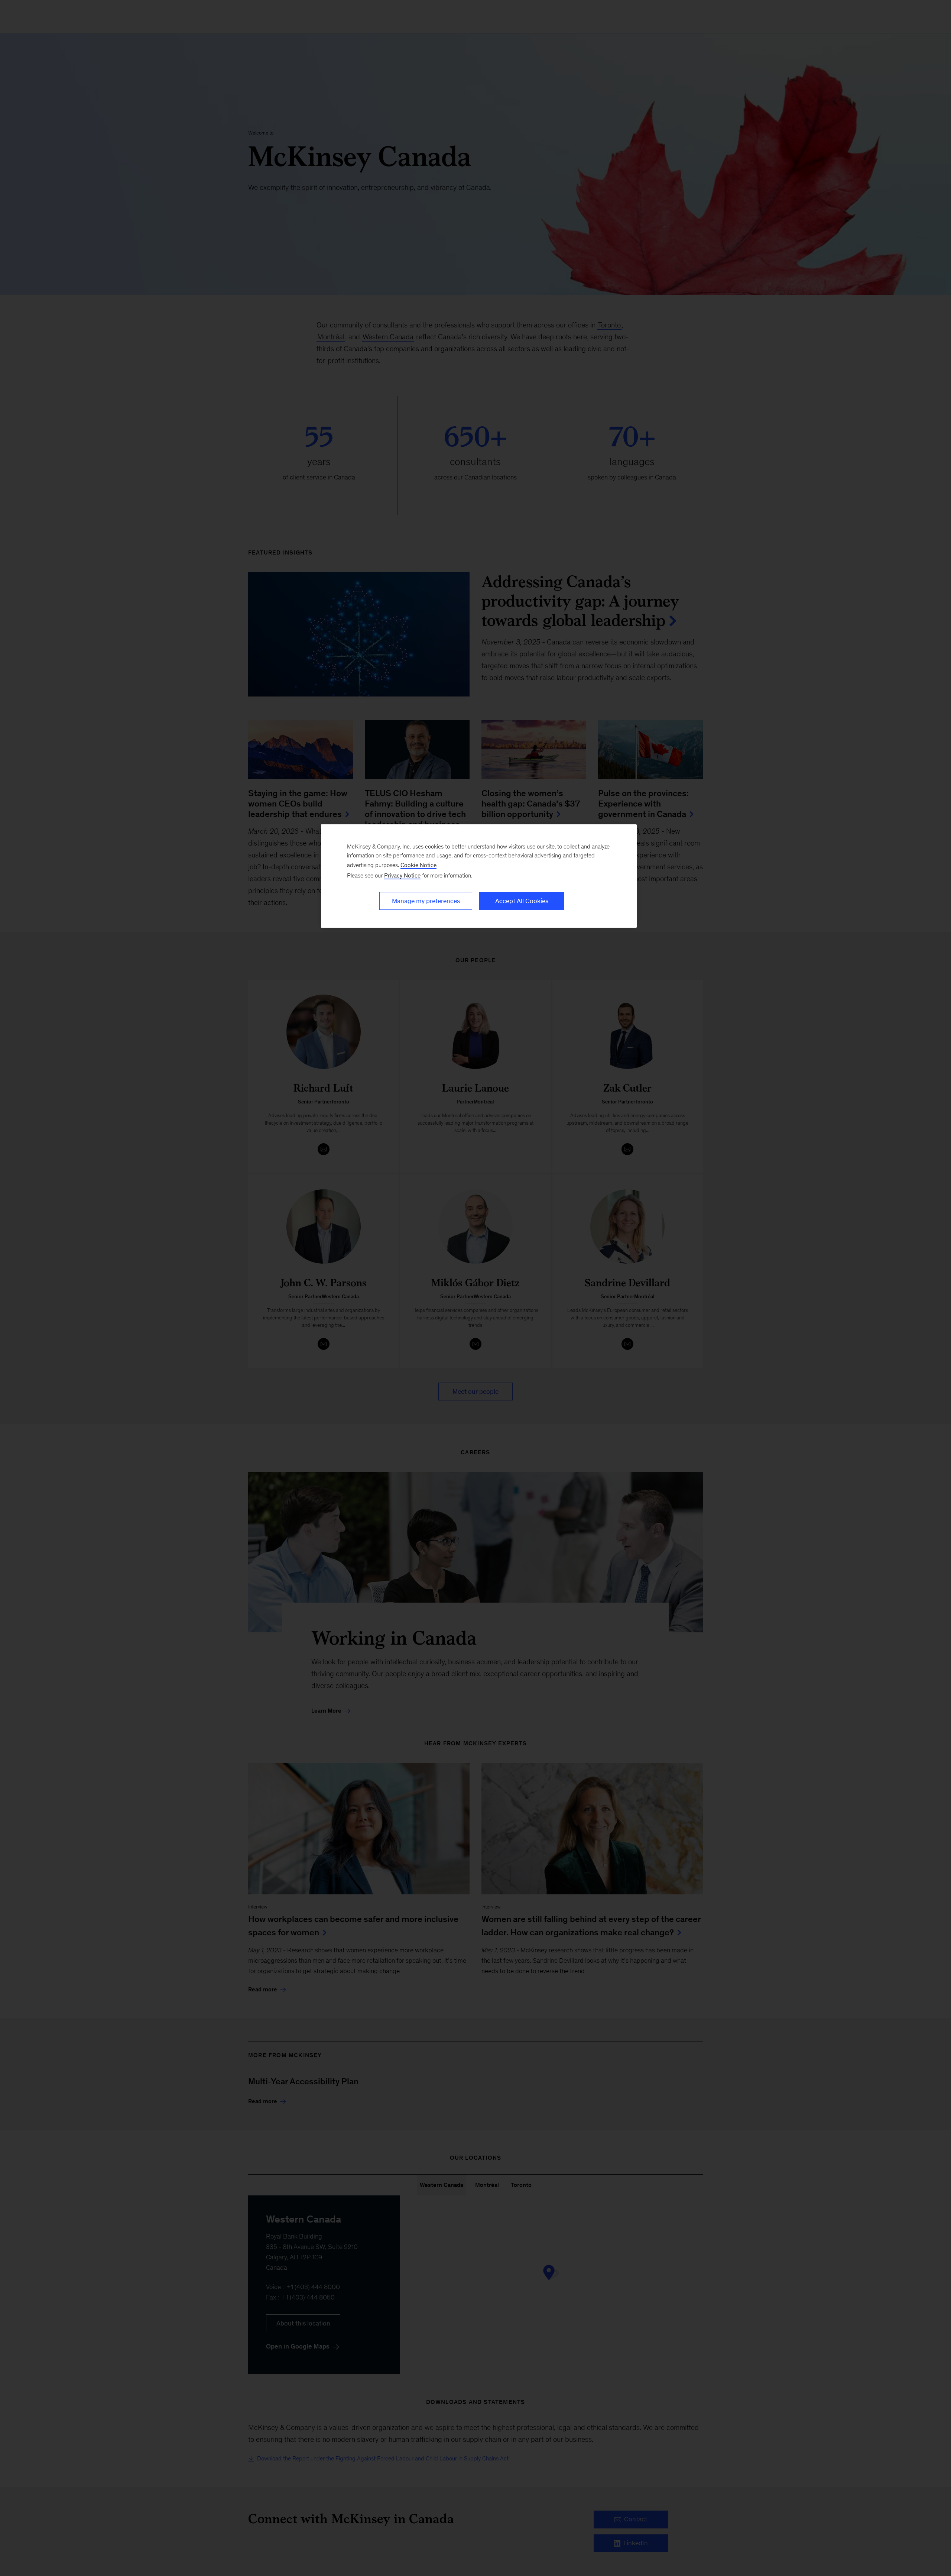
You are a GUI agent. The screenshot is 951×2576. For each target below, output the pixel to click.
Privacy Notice (402, 875)
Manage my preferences (426, 901)
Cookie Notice (418, 865)
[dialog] (479, 876)
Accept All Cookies (522, 901)
